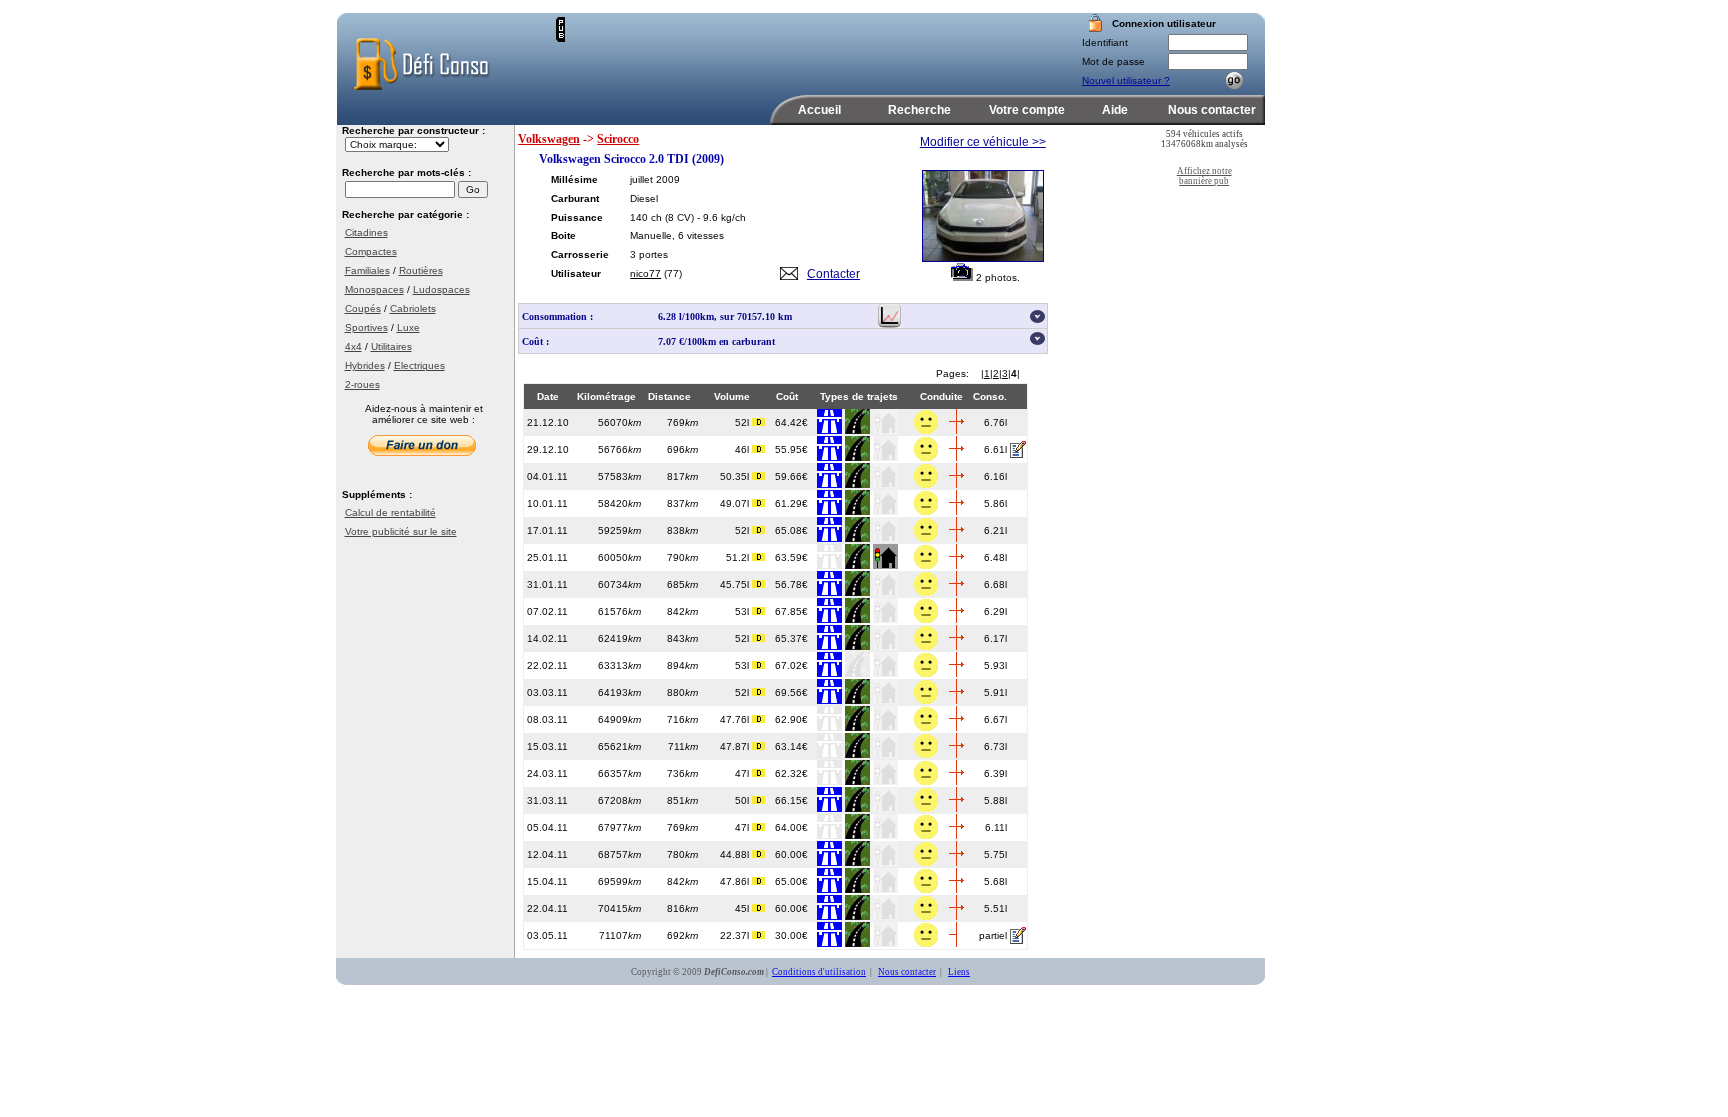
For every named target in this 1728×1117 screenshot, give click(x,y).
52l (743, 422)
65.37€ (791, 638)
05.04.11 (547, 827)
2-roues (362, 384)
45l (743, 908)
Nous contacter (1212, 110)
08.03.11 (547, 719)
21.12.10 (548, 422)
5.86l (995, 503)
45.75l (736, 584)
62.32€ (791, 773)
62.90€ (791, 719)
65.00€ (791, 881)
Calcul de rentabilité (390, 512)
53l (743, 611)
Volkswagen (549, 139)
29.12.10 (548, 449)
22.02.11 (547, 665)
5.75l (995, 854)
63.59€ (791, 557)
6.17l (995, 638)
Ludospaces (441, 289)
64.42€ (791, 422)
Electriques (419, 365)
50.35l (736, 476)
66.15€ (791, 800)
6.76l (995, 422)
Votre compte (1027, 110)
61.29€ (791, 503)
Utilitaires (391, 346)
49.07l (736, 503)
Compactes (371, 251)
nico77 (645, 273)
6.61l (995, 449)
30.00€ (791, 935)
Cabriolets (413, 308)
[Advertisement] (799, 47)
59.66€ (791, 476)
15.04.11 (547, 881)
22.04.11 (547, 908)
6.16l (995, 476)
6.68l (995, 584)
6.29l (995, 611)
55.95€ (791, 449)
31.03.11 (547, 800)
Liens (959, 972)
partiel (993, 935)
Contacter (833, 274)
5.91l (995, 692)
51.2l (739, 557)
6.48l (995, 557)
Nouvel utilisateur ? (1126, 80)
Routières (421, 270)
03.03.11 (547, 692)
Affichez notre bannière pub (1204, 176)
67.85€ (791, 611)
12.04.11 (547, 854)
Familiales (367, 270)
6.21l (995, 530)
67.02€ (791, 665)
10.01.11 (547, 503)
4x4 (353, 346)
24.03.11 (547, 773)
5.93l (995, 665)
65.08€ (791, 530)
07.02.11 (547, 611)
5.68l (995, 881)
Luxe (408, 327)
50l (743, 800)
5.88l (995, 800)
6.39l (995, 773)
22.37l (736, 935)
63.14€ (791, 746)
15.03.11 (547, 746)
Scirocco (618, 139)
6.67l (995, 719)
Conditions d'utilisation (819, 972)
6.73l (995, 746)
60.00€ (791, 854)
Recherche (919, 110)
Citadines (366, 232)
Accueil (819, 110)
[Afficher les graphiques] (889, 324)
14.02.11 (547, 638)
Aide (1115, 110)
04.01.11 (547, 476)
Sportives (366, 327)
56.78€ (791, 584)
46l (743, 449)
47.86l (736, 881)
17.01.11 (547, 530)
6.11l (996, 827)
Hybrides (365, 365)
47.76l (736, 719)
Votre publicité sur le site (401, 531)
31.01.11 (547, 584)
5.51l (995, 908)
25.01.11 (547, 557)
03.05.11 (547, 935)
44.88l (736, 854)
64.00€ (791, 827)
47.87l (736, 746)
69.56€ (791, 692)
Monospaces (374, 289)
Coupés (363, 308)
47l (743, 773)
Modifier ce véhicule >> (983, 142)
